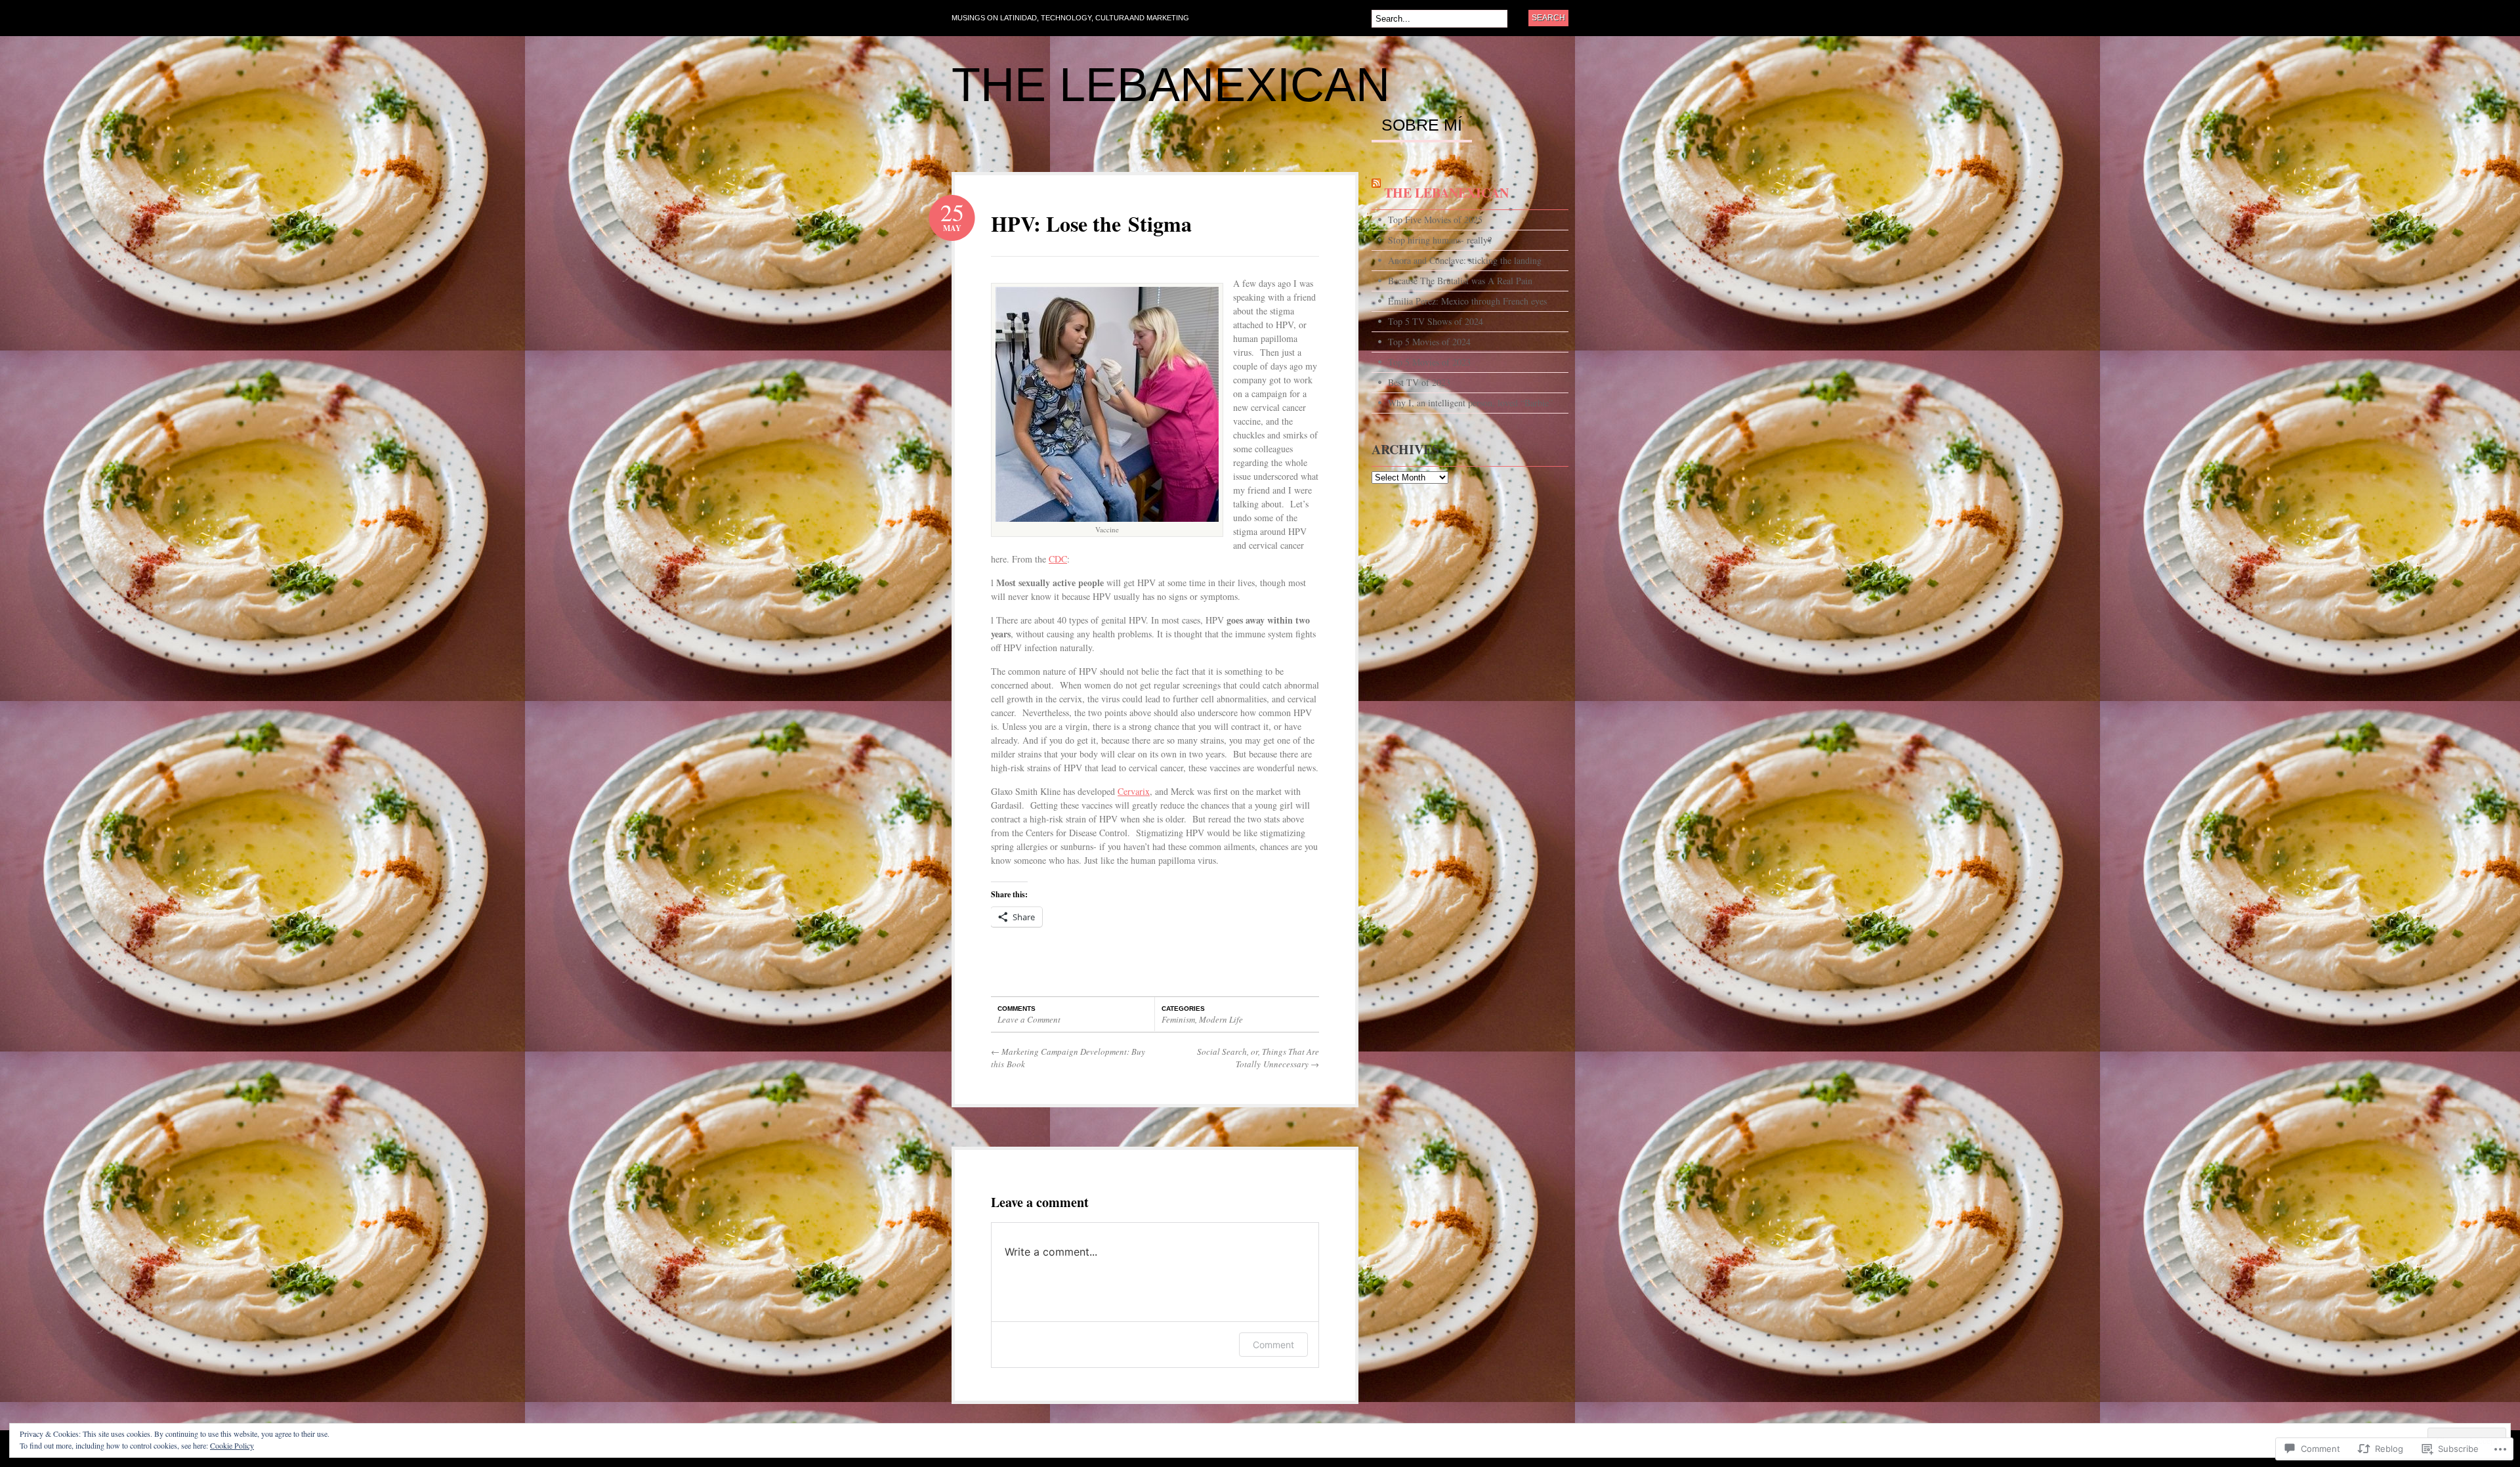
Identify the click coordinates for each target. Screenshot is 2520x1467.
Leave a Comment (1029, 1019)
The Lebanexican (1171, 85)
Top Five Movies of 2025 (1435, 220)
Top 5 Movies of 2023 (1429, 362)
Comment (1273, 1345)
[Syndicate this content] (1376, 193)
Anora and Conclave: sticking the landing (1465, 260)
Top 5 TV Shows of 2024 (1436, 321)
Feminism (1178, 1019)
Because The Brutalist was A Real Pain (1460, 281)
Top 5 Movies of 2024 (1429, 342)
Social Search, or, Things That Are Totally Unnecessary (1258, 1058)
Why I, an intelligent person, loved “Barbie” (1470, 403)
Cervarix (1134, 791)
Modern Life (1221, 1019)
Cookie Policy (232, 1445)
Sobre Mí (1422, 125)
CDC (1058, 559)
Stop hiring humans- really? (1440, 240)
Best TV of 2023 (1419, 382)
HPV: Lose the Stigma (1091, 223)
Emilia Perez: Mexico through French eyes (1467, 301)
